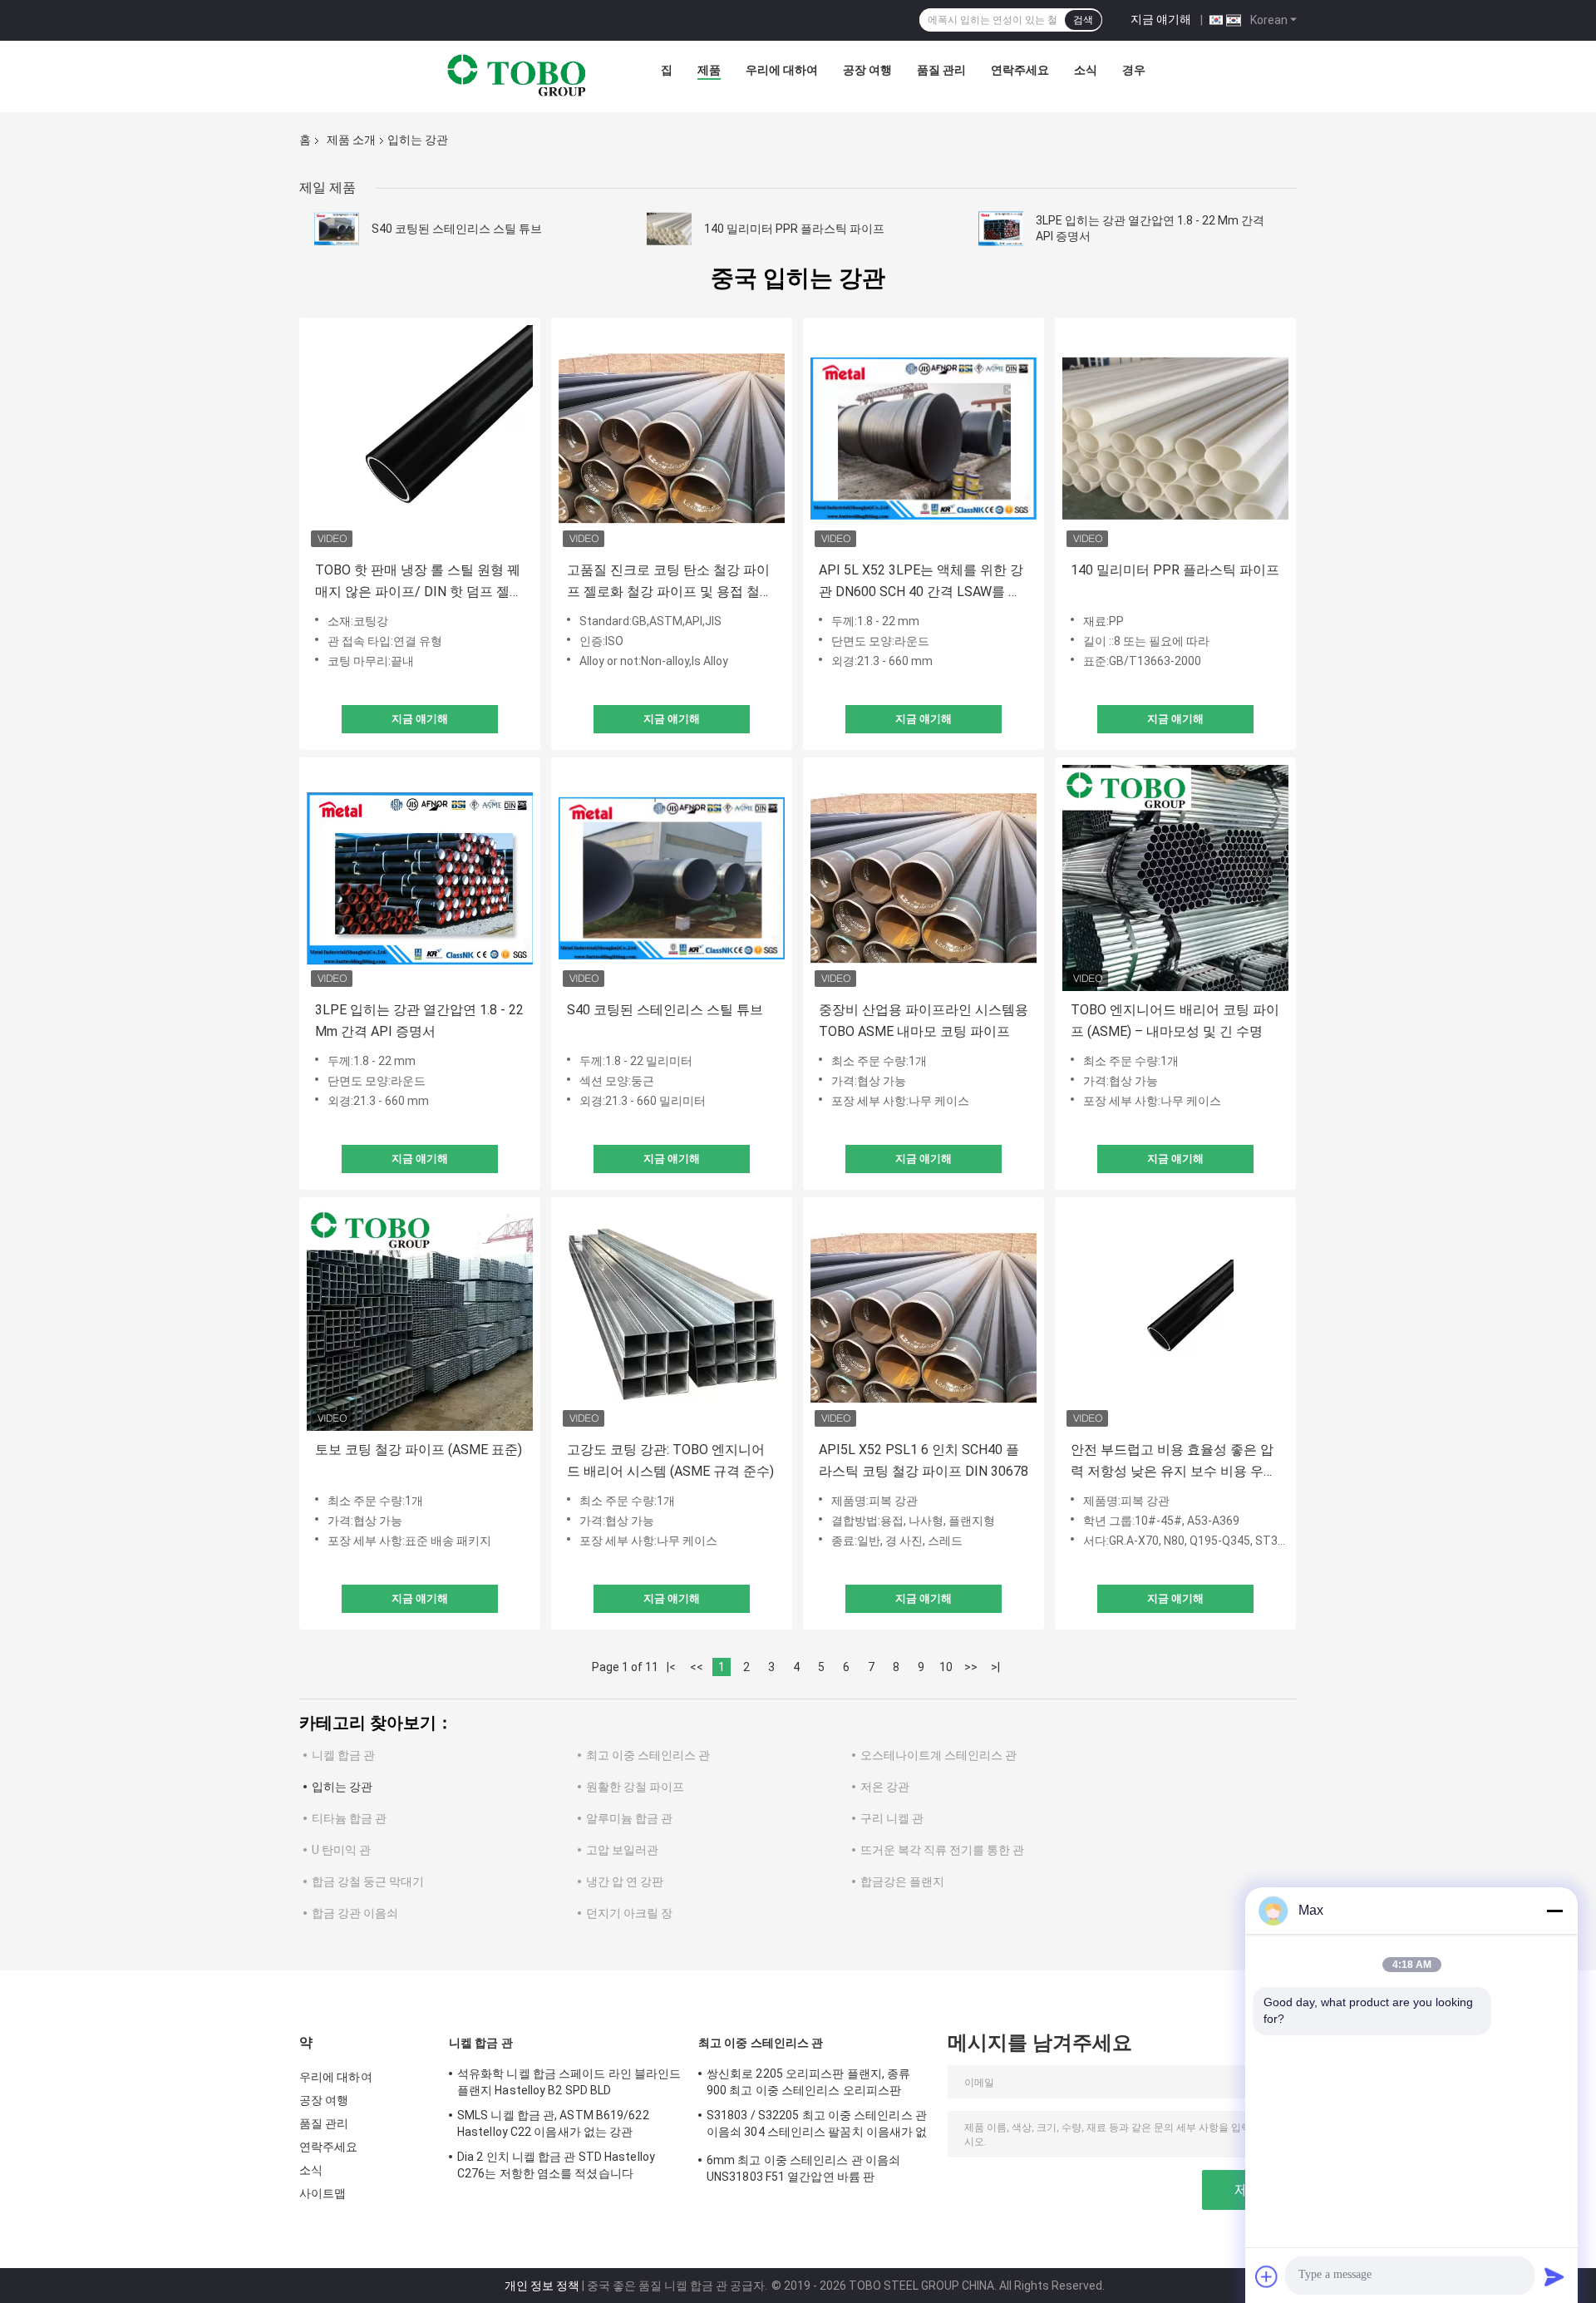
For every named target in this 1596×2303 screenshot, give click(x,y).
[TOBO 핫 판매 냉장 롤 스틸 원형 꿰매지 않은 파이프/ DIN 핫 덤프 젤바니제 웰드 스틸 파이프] (420, 438)
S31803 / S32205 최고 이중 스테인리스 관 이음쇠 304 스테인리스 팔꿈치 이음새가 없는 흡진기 (817, 2126)
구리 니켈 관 (892, 1818)
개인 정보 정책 (542, 2286)
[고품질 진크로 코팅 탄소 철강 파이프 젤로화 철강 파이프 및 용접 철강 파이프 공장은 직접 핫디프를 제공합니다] (672, 438)
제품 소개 (351, 140)
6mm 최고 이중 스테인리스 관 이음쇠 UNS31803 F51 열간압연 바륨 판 (803, 2168)
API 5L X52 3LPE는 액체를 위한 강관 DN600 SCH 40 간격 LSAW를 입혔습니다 (921, 582)
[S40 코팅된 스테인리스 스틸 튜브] (337, 229)
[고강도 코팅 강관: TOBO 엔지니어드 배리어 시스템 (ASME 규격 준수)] (672, 1318)
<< (697, 1667)
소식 (1086, 70)
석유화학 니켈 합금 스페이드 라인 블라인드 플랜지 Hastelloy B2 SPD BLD (569, 2082)
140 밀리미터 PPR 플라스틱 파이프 (794, 229)
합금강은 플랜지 (902, 1881)
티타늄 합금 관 (349, 1818)
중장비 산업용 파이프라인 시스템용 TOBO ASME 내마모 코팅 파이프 (924, 1021)
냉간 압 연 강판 (625, 1881)
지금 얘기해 (1161, 19)
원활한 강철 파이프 (635, 1787)
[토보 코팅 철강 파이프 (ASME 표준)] (420, 1318)
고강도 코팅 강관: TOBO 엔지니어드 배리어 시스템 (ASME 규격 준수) (670, 1460)
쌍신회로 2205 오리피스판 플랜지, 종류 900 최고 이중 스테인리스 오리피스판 (808, 2082)
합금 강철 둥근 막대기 (368, 1881)
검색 (1083, 20)
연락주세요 (1020, 70)
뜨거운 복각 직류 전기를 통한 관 (942, 1850)
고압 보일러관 (622, 1850)
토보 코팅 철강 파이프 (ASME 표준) (419, 1450)
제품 (709, 70)
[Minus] (1554, 1911)
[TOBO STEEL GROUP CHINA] (517, 74)
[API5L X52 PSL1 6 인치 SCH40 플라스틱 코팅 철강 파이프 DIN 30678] (924, 1318)
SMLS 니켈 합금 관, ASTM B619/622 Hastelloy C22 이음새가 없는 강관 (553, 2123)
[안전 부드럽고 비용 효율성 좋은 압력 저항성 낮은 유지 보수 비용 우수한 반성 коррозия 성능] (1175, 1318)
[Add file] (1267, 2276)
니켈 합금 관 (343, 1755)
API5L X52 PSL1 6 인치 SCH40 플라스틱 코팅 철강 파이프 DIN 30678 (924, 1460)
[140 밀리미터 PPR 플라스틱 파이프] (669, 229)
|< (671, 1667)
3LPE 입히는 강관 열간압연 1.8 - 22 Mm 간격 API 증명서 (419, 1021)
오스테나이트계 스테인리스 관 (938, 1755)
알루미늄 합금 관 (629, 1818)
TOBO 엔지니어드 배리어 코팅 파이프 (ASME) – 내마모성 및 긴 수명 (1175, 1021)
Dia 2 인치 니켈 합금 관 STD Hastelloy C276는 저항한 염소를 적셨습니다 (556, 2165)
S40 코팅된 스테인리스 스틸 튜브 (457, 229)
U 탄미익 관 (341, 1850)
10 (946, 1667)
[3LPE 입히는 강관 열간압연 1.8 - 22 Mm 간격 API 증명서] (1001, 229)
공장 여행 (867, 70)
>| (995, 1667)
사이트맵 (323, 2193)
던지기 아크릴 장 (629, 1913)
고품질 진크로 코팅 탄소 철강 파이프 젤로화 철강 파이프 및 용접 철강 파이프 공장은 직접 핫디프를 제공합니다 (670, 582)
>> (971, 1667)
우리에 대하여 (782, 70)
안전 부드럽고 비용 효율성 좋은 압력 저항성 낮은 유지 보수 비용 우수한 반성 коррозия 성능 (1174, 1462)
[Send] (1554, 2276)
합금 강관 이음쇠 (355, 1913)
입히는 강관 (342, 1787)
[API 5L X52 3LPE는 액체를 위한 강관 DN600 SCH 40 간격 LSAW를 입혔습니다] (924, 438)
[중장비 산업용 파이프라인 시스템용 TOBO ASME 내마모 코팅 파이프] (924, 878)
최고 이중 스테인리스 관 (648, 1755)
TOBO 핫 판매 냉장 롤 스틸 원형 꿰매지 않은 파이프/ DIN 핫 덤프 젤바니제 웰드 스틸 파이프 (419, 582)
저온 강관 (885, 1787)
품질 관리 (941, 70)
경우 (1134, 70)
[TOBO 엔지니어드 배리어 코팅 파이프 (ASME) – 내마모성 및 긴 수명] (1175, 878)
